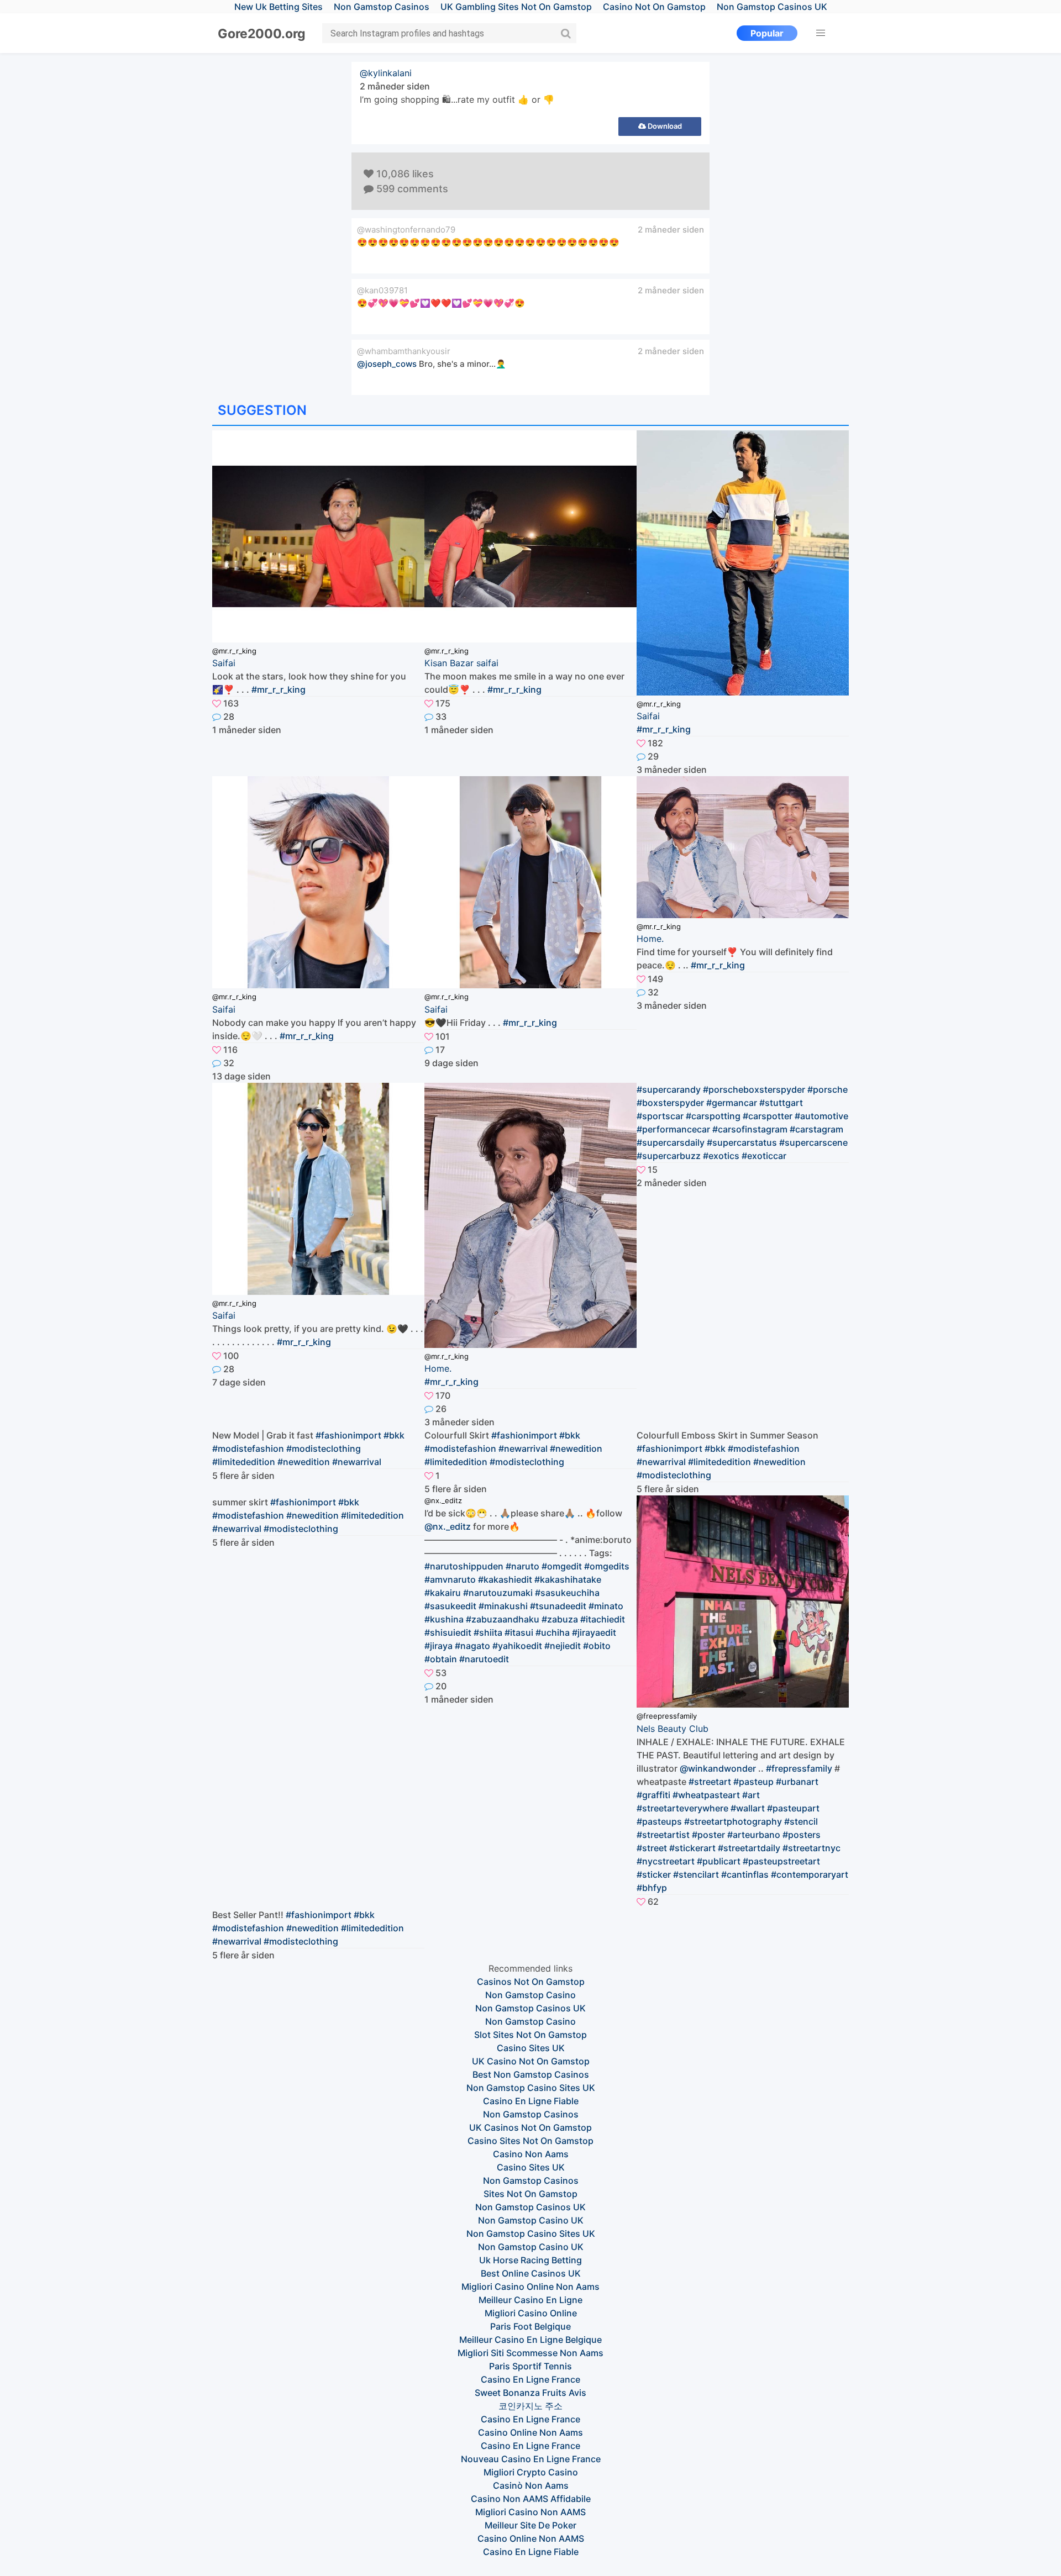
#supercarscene (813, 1142)
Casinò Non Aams (531, 2485)
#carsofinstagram (750, 1129)
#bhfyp (652, 1888)
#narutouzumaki (498, 1593)
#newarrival (357, 1462)
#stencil (801, 1821)
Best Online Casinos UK (531, 2273)
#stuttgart (781, 1103)
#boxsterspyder (670, 1103)
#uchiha (553, 1632)
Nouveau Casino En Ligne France (531, 2459)
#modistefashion (248, 1448)
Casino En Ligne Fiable (531, 2101)
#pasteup (753, 1782)
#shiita (488, 1632)
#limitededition (244, 1462)
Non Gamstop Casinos (531, 2114)
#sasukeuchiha (567, 1593)
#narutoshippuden (464, 1566)
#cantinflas (745, 1874)
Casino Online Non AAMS (531, 2538)
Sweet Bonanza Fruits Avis (530, 2393)
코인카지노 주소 (530, 2406)
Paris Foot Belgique (530, 2326)
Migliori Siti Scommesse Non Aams (530, 2353)
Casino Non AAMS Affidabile (531, 2499)
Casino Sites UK (531, 2048)
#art (751, 1795)
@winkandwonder (718, 1768)
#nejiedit (563, 1646)
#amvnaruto (450, 1579)
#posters (802, 1835)
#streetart (710, 1782)
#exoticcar (764, 1156)
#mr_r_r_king (279, 689)
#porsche (828, 1089)
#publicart (719, 1861)
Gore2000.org (262, 34)
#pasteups (659, 1821)
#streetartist (663, 1835)
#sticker (654, 1874)
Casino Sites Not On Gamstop (530, 2141)
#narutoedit (484, 1659)
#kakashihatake (568, 1579)
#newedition (304, 1462)
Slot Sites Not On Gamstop (530, 2035)
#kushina (444, 1619)
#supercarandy (669, 1089)
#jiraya (438, 1646)
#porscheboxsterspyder (754, 1089)
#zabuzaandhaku (503, 1619)
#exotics (721, 1156)
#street (652, 1848)
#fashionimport (348, 1435)
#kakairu (443, 1593)
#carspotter (768, 1116)
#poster (708, 1835)
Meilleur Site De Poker (530, 2525)
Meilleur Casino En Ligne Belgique (530, 2340)
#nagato (472, 1646)
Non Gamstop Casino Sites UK (531, 2088)
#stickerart (692, 1848)
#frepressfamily (799, 1768)
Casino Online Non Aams (530, 2432)
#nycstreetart (666, 1861)
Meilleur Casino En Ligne (530, 2300)
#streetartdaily (749, 1848)
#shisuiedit (448, 1632)
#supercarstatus (742, 1142)
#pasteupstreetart (781, 1861)
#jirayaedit (594, 1632)
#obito (597, 1646)
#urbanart (797, 1782)
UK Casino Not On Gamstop (531, 2061)
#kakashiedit (505, 1579)
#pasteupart (793, 1808)
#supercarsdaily (671, 1142)
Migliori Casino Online (531, 2313)
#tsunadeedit (558, 1606)
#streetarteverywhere (682, 1808)
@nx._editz (448, 1526)
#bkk (394, 1435)
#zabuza (560, 1619)
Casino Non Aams (531, 2154)
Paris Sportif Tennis (530, 2366)
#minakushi (503, 1606)
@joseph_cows (387, 364)
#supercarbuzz (669, 1156)
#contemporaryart (810, 1874)
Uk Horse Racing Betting (530, 2260)
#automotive (821, 1116)
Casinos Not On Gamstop (531, 1982)
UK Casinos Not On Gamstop (530, 2127)
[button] (821, 33)
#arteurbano (754, 1835)
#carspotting (713, 1116)
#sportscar (660, 1116)
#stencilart (696, 1874)
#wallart (748, 1808)
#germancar (732, 1103)
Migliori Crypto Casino (531, 2472)
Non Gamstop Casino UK (531, 2220)
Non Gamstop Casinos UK (530, 2008)
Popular (767, 33)
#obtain (441, 1659)
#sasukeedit (450, 1606)
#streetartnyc (811, 1848)
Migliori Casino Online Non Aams (530, 2287)
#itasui (519, 1632)
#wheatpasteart (706, 1795)
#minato (606, 1606)
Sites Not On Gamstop (530, 2194)
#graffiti (653, 1795)
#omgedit (562, 1566)
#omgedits (607, 1566)
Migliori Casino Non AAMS (530, 2512)
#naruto (522, 1566)
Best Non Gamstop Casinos (531, 2074)
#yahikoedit (517, 1646)
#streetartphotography (733, 1821)
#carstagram (816, 1129)
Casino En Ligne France (530, 2379)
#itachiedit (603, 1619)
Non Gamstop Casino (530, 1995)
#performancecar (673, 1129)
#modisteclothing (324, 1448)
